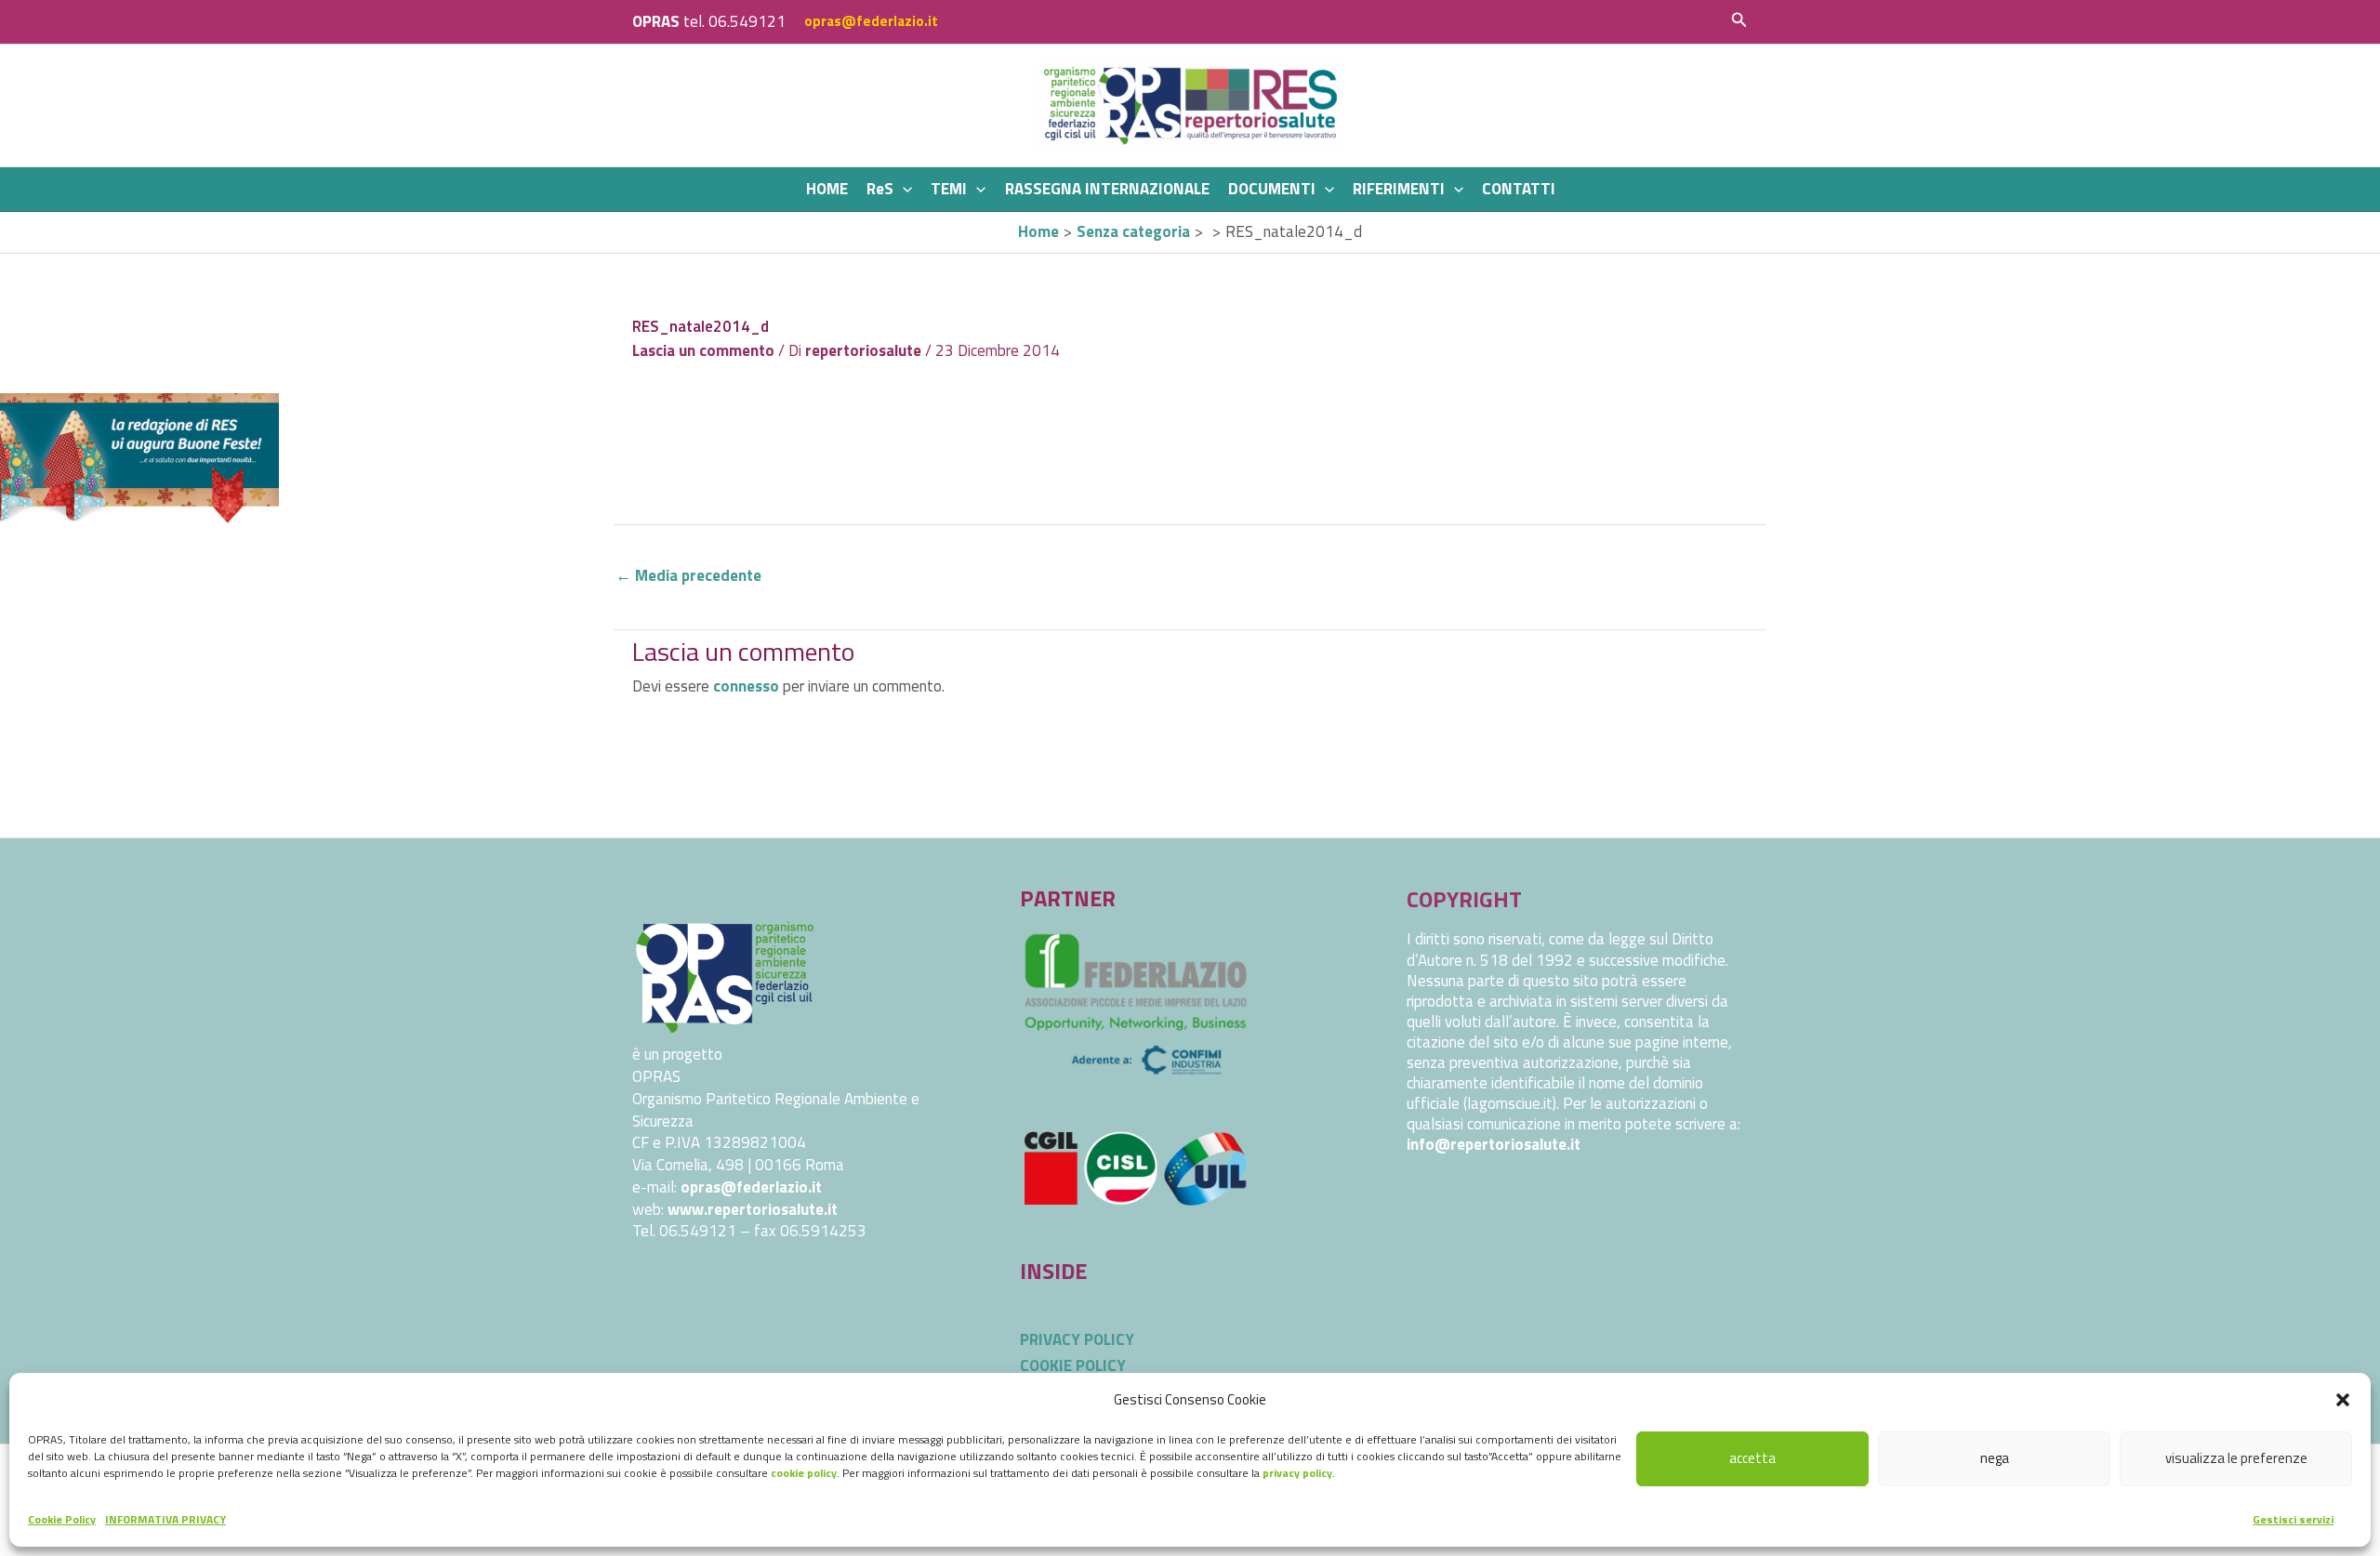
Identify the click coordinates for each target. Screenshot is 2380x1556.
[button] (2343, 1400)
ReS (880, 189)
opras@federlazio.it (871, 21)
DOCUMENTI (1272, 189)
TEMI (949, 189)
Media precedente (688, 575)
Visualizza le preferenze (2236, 1458)
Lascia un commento (703, 350)
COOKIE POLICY (1073, 1365)
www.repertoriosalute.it (753, 1209)
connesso (746, 686)
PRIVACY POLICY (1077, 1339)
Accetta (1752, 1458)
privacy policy (1297, 1473)
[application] (903, 189)
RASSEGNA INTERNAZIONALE (1107, 189)
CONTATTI (1519, 189)
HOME (827, 189)
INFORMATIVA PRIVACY (165, 1519)
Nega (1995, 1458)
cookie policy (804, 1473)
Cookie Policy (62, 1519)
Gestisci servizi (2293, 1519)
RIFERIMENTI (1399, 189)
